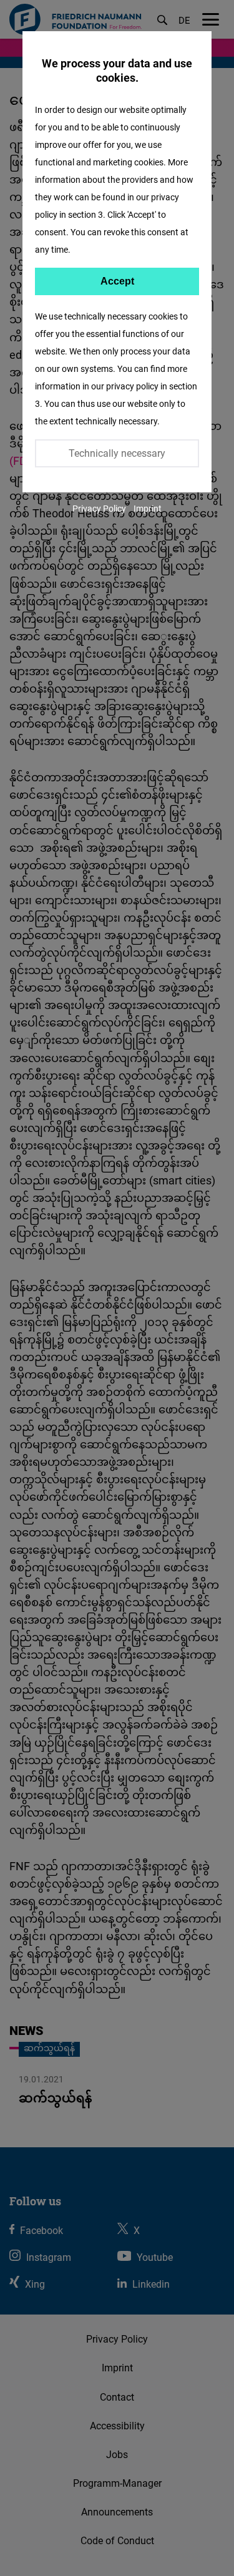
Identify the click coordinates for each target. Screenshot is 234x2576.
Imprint (148, 508)
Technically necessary (117, 453)
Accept (117, 281)
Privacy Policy (99, 508)
